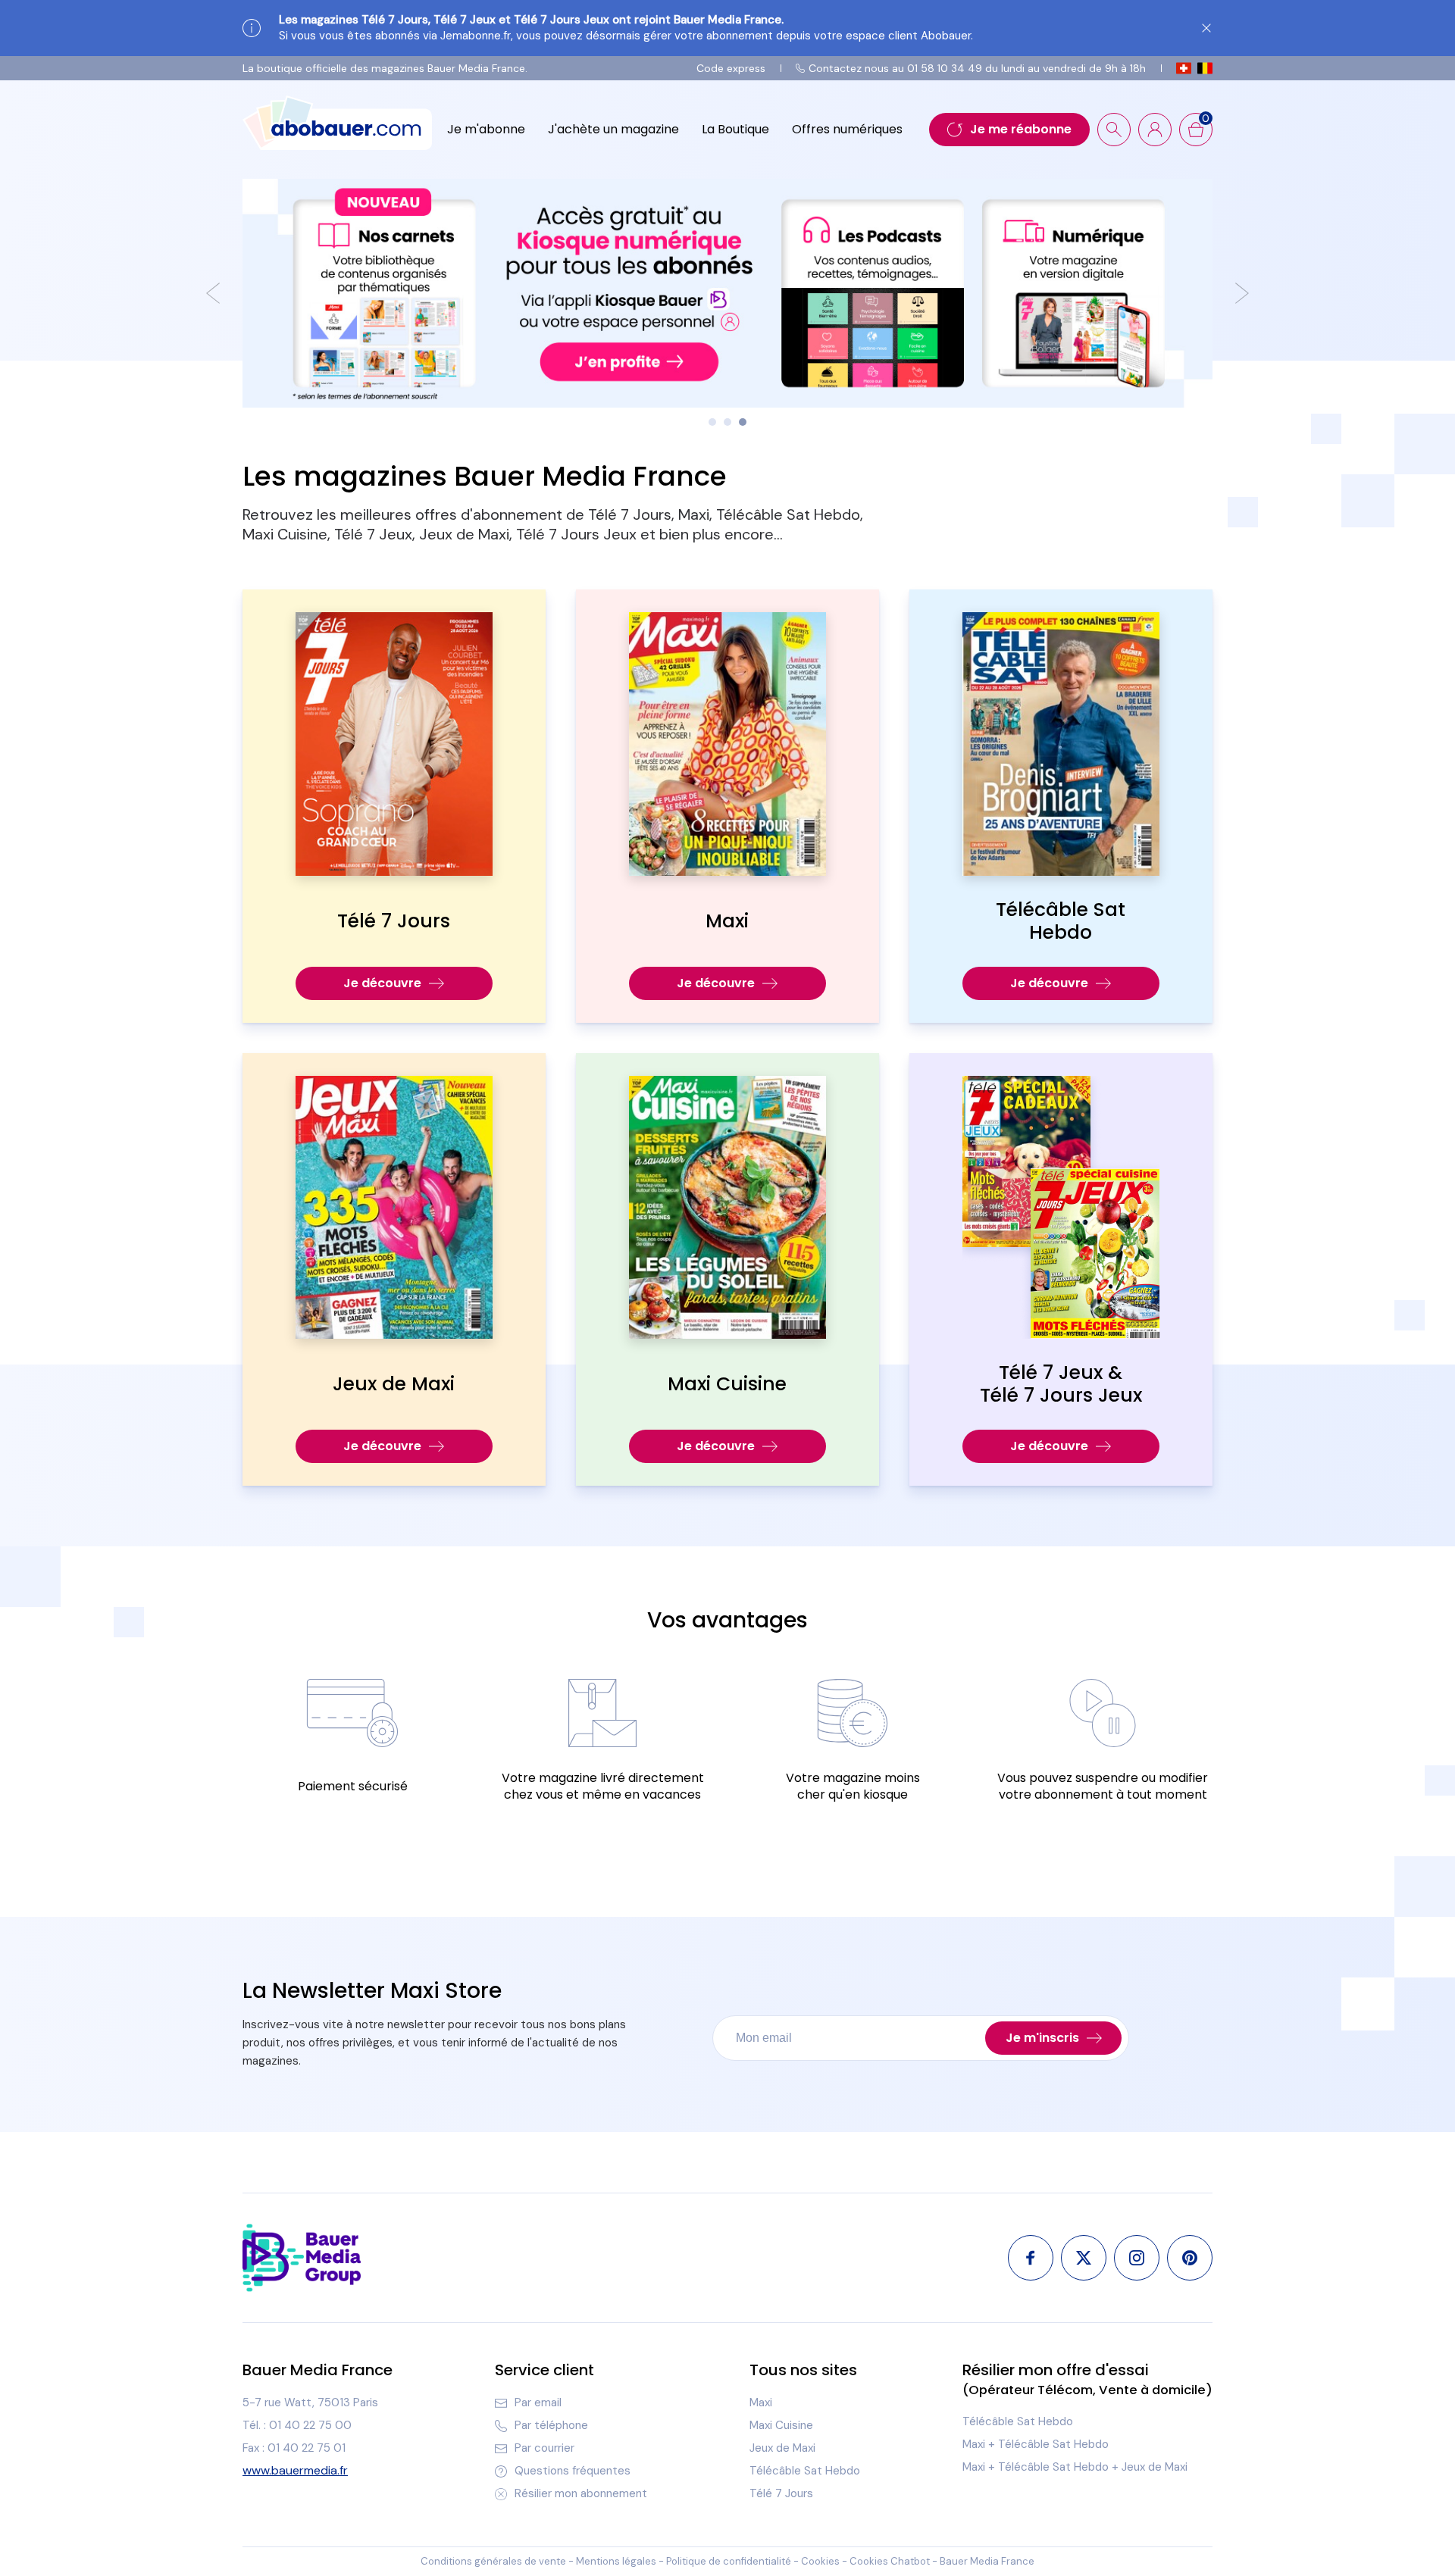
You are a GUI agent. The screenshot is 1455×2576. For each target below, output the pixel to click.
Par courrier (544, 2448)
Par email (538, 2402)
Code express (731, 68)
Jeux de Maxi (782, 2448)
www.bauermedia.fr (295, 2471)
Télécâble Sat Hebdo (805, 2471)
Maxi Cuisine (781, 2425)
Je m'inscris (1042, 2038)
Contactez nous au (977, 68)
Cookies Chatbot (890, 2561)
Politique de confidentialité (729, 2561)
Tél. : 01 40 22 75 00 (297, 2425)
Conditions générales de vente (493, 2561)
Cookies (820, 2561)
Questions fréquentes (573, 2471)
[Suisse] (1184, 68)
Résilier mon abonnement (581, 2493)
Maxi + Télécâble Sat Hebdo (1036, 2444)
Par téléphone (551, 2425)
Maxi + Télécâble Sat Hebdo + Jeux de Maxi (1075, 2467)
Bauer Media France (987, 2561)
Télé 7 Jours (781, 2493)
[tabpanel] (727, 293)
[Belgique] (1205, 68)
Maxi (761, 2402)
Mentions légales (616, 2561)
